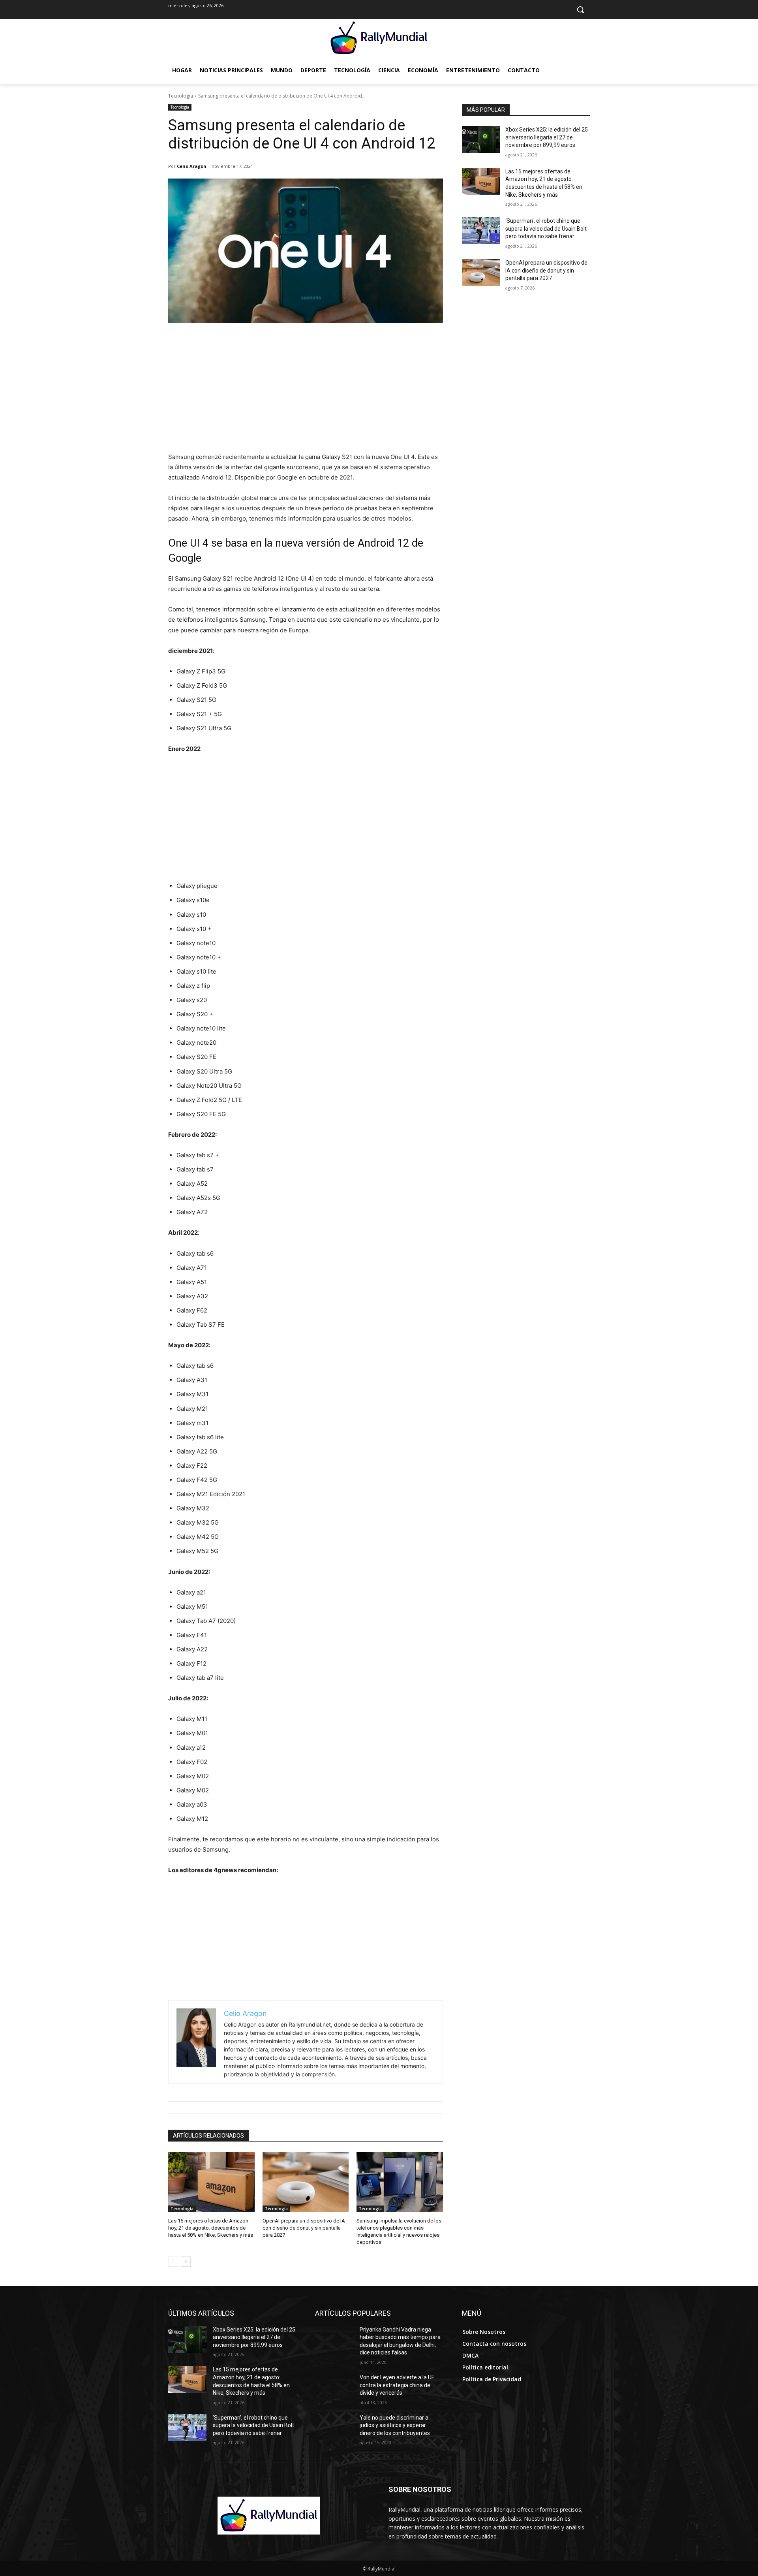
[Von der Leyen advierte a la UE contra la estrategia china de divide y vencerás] (334, 2387)
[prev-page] (173, 2262)
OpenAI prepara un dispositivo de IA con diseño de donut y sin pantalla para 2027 (304, 2228)
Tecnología (181, 96)
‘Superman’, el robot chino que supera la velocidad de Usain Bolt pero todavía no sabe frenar (546, 228)
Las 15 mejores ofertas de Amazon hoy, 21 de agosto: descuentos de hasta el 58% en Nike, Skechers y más (211, 2228)
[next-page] (186, 2262)
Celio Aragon (192, 166)
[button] (580, 9)
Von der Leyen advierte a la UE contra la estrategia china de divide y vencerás (397, 2385)
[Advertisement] (306, 393)
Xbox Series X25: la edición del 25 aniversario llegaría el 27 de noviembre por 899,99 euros (547, 137)
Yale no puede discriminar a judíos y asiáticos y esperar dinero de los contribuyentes (395, 2425)
